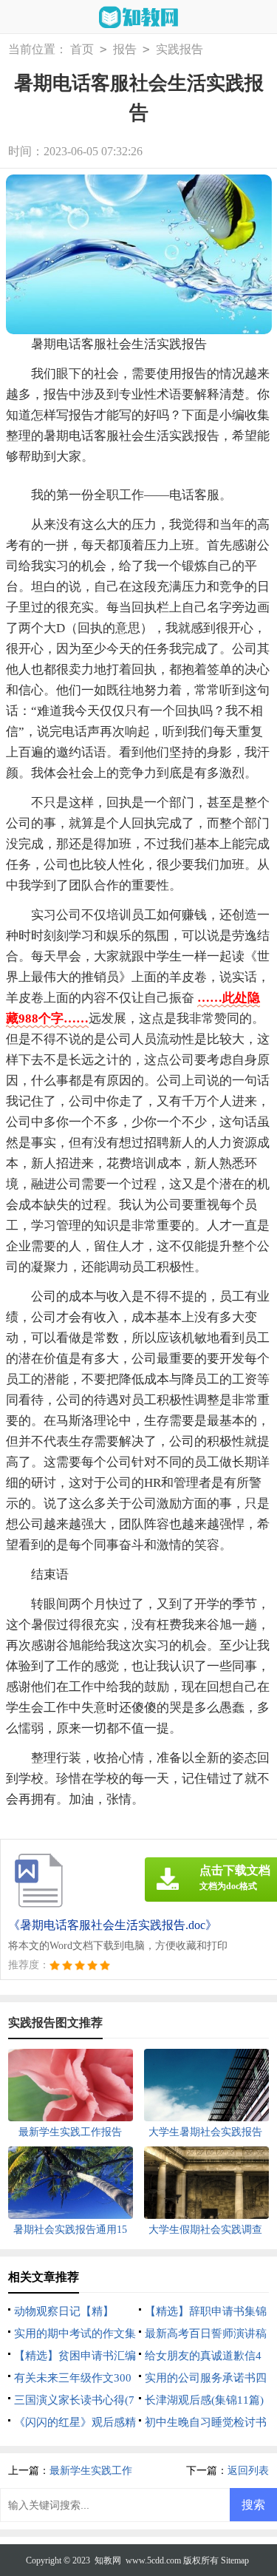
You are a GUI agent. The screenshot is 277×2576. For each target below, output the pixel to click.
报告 (125, 49)
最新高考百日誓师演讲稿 (206, 2333)
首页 (82, 49)
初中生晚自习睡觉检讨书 (206, 2422)
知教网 (108, 2560)
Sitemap (235, 2560)
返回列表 (248, 2471)
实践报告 (179, 49)
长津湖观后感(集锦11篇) (204, 2400)
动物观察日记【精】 (64, 2311)
